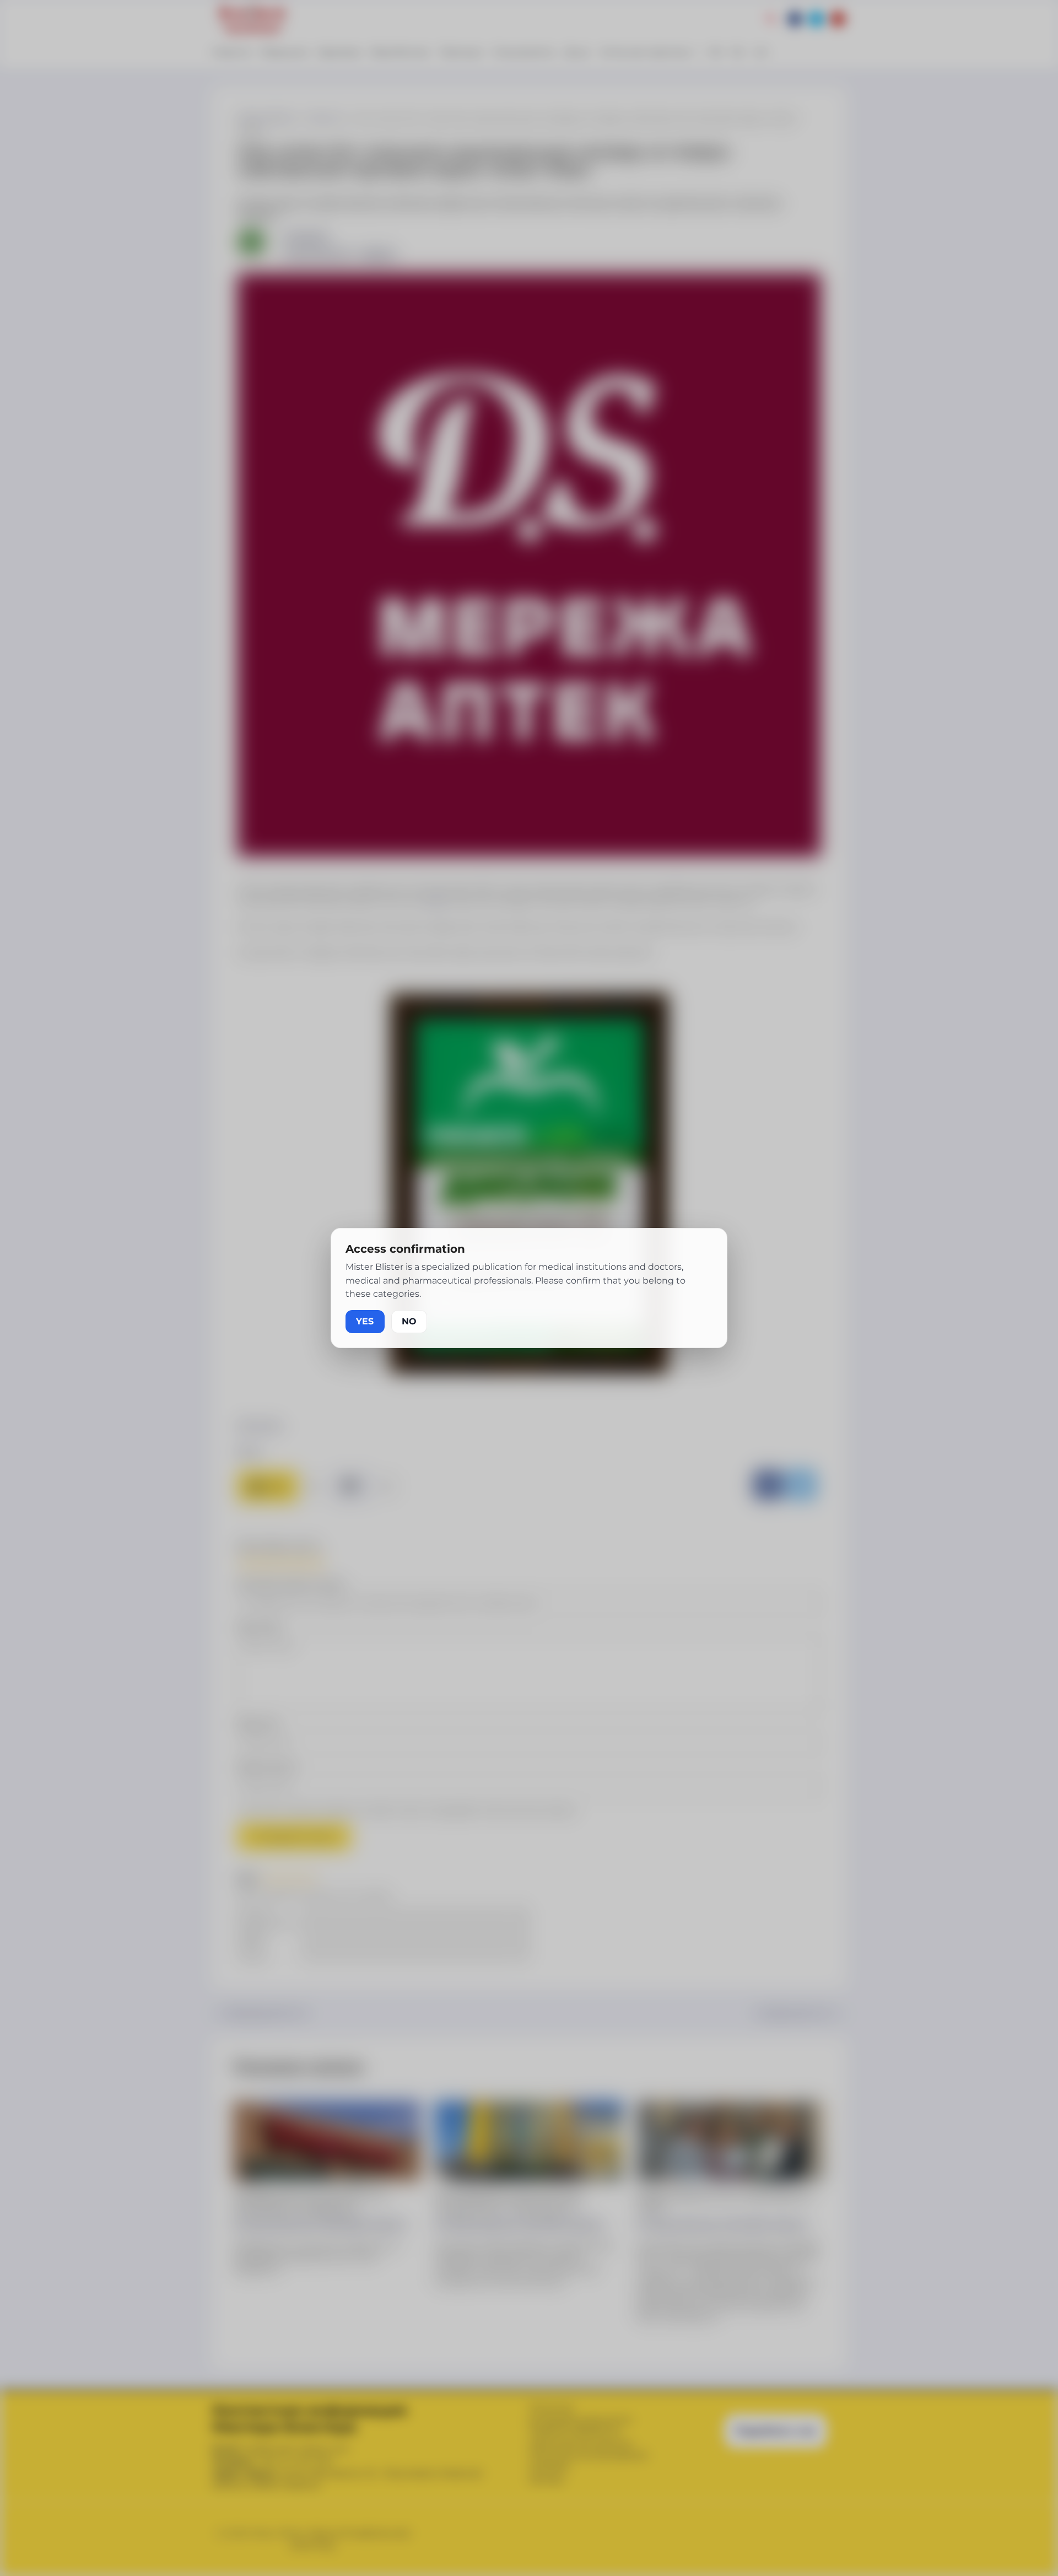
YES (365, 1321)
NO (409, 1321)
